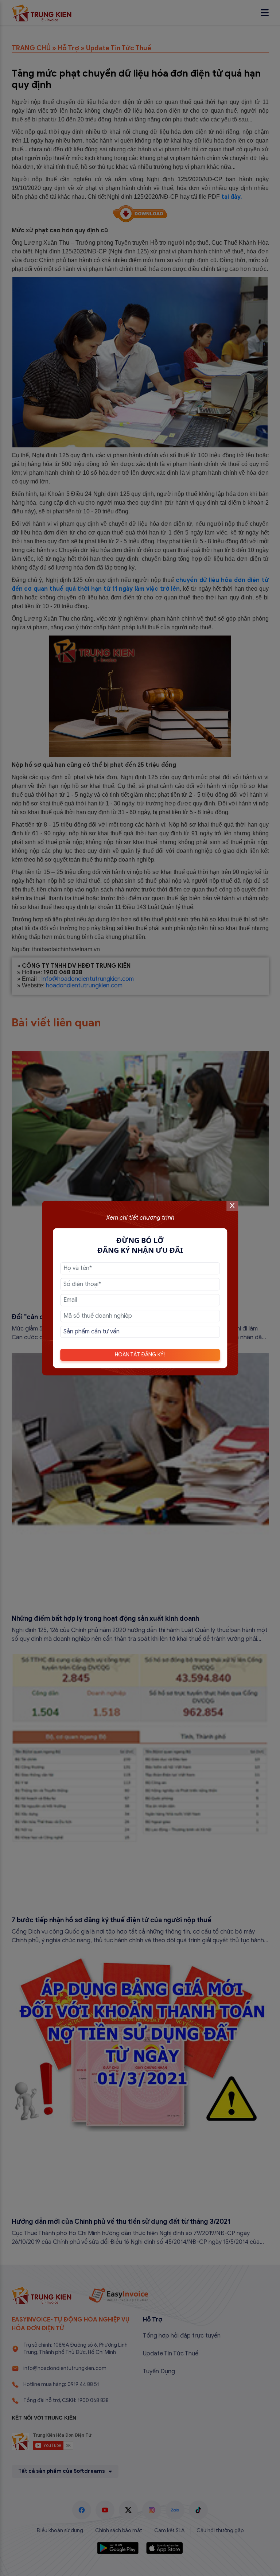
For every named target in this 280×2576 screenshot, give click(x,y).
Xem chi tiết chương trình (140, 1218)
